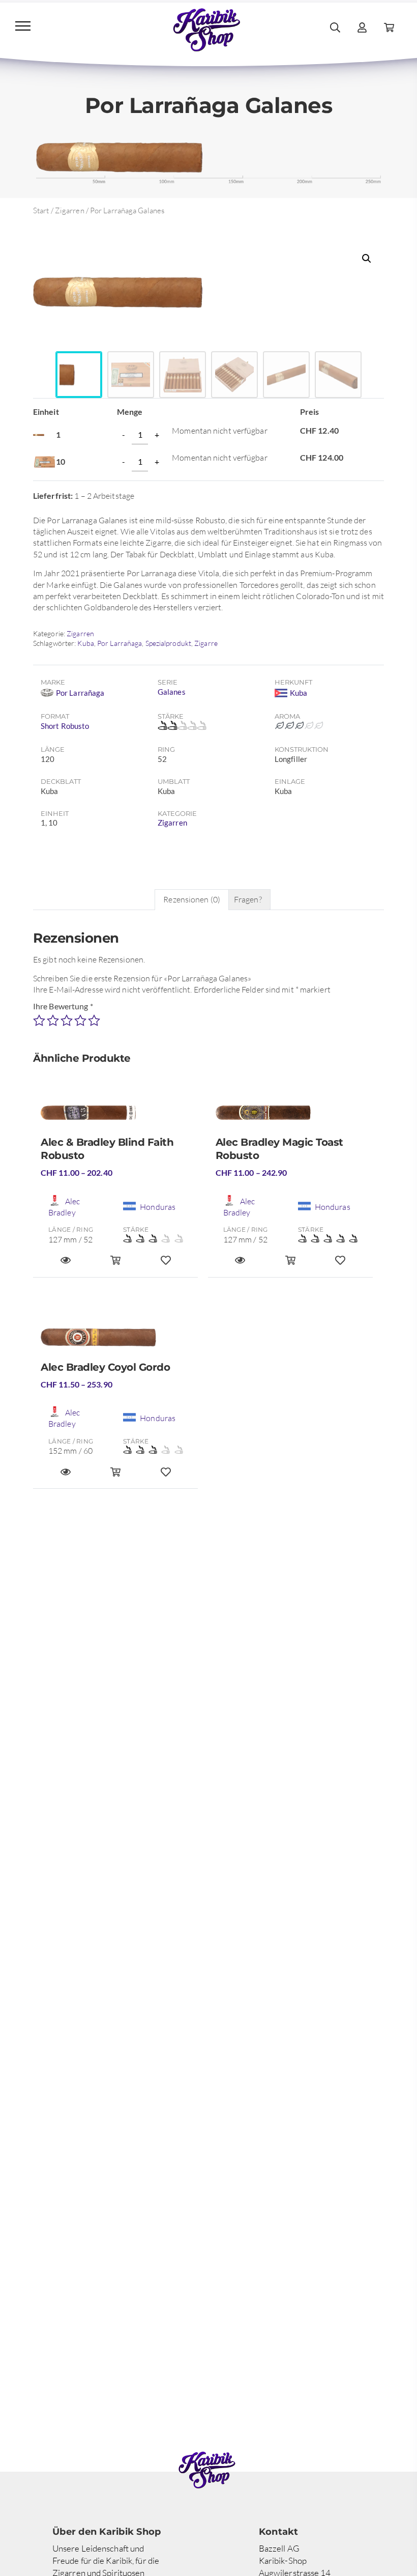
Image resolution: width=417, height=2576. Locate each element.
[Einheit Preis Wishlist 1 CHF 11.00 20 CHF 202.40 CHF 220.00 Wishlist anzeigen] (166, 1265)
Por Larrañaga (120, 643)
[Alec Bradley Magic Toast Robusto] (290, 1117)
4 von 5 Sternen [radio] (80, 1021)
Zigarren (70, 210)
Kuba (85, 643)
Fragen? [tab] (248, 899)
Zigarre (206, 643)
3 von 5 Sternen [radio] (67, 1021)
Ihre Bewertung (63, 1006)
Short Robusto (65, 726)
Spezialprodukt (168, 643)
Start (41, 210)
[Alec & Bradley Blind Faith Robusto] (115, 1117)
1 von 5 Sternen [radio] (39, 1021)
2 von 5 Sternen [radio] (53, 1021)
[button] (367, 259)
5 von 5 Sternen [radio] (94, 1021)
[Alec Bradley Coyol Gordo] (115, 1341)
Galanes (172, 692)
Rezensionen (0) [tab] (192, 899)
